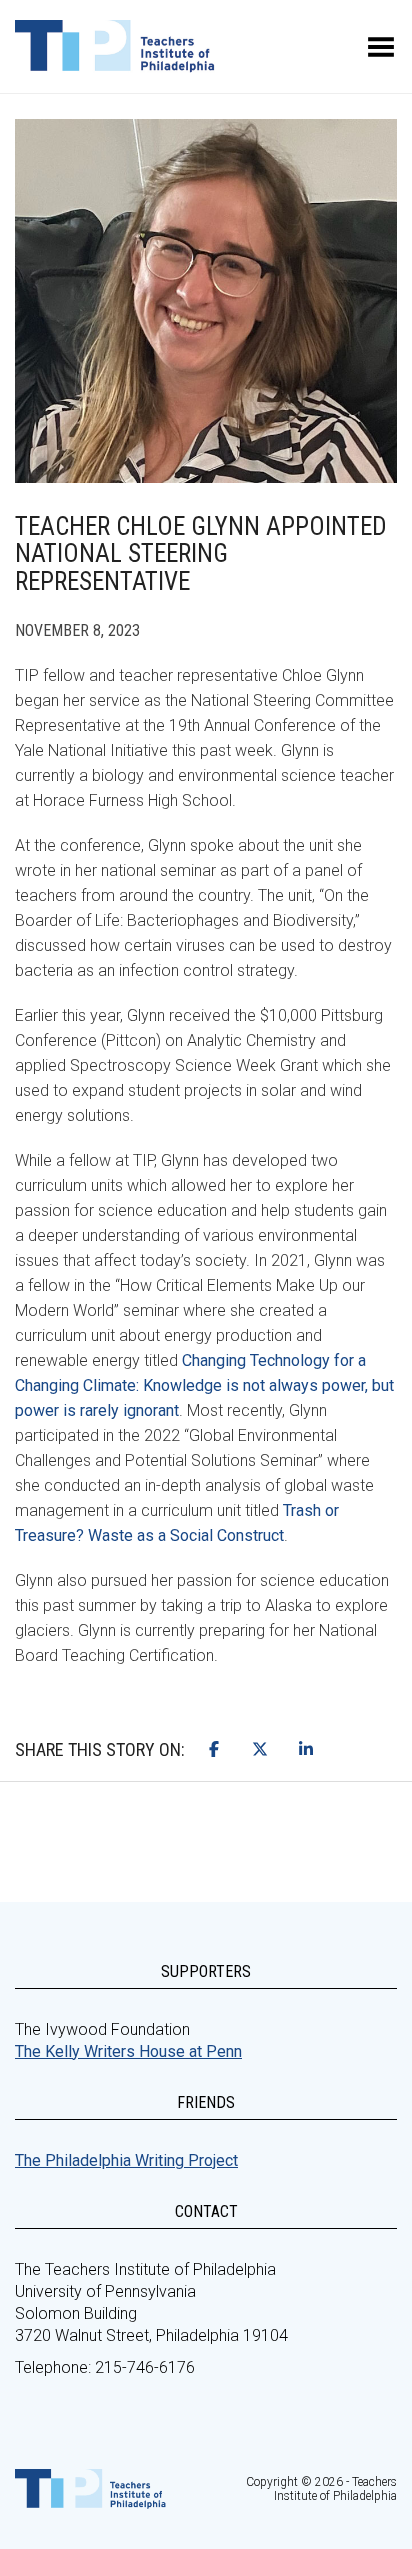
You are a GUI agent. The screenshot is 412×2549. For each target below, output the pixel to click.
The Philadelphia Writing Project (126, 2160)
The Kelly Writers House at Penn (128, 2051)
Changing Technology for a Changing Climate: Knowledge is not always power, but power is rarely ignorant (204, 1385)
